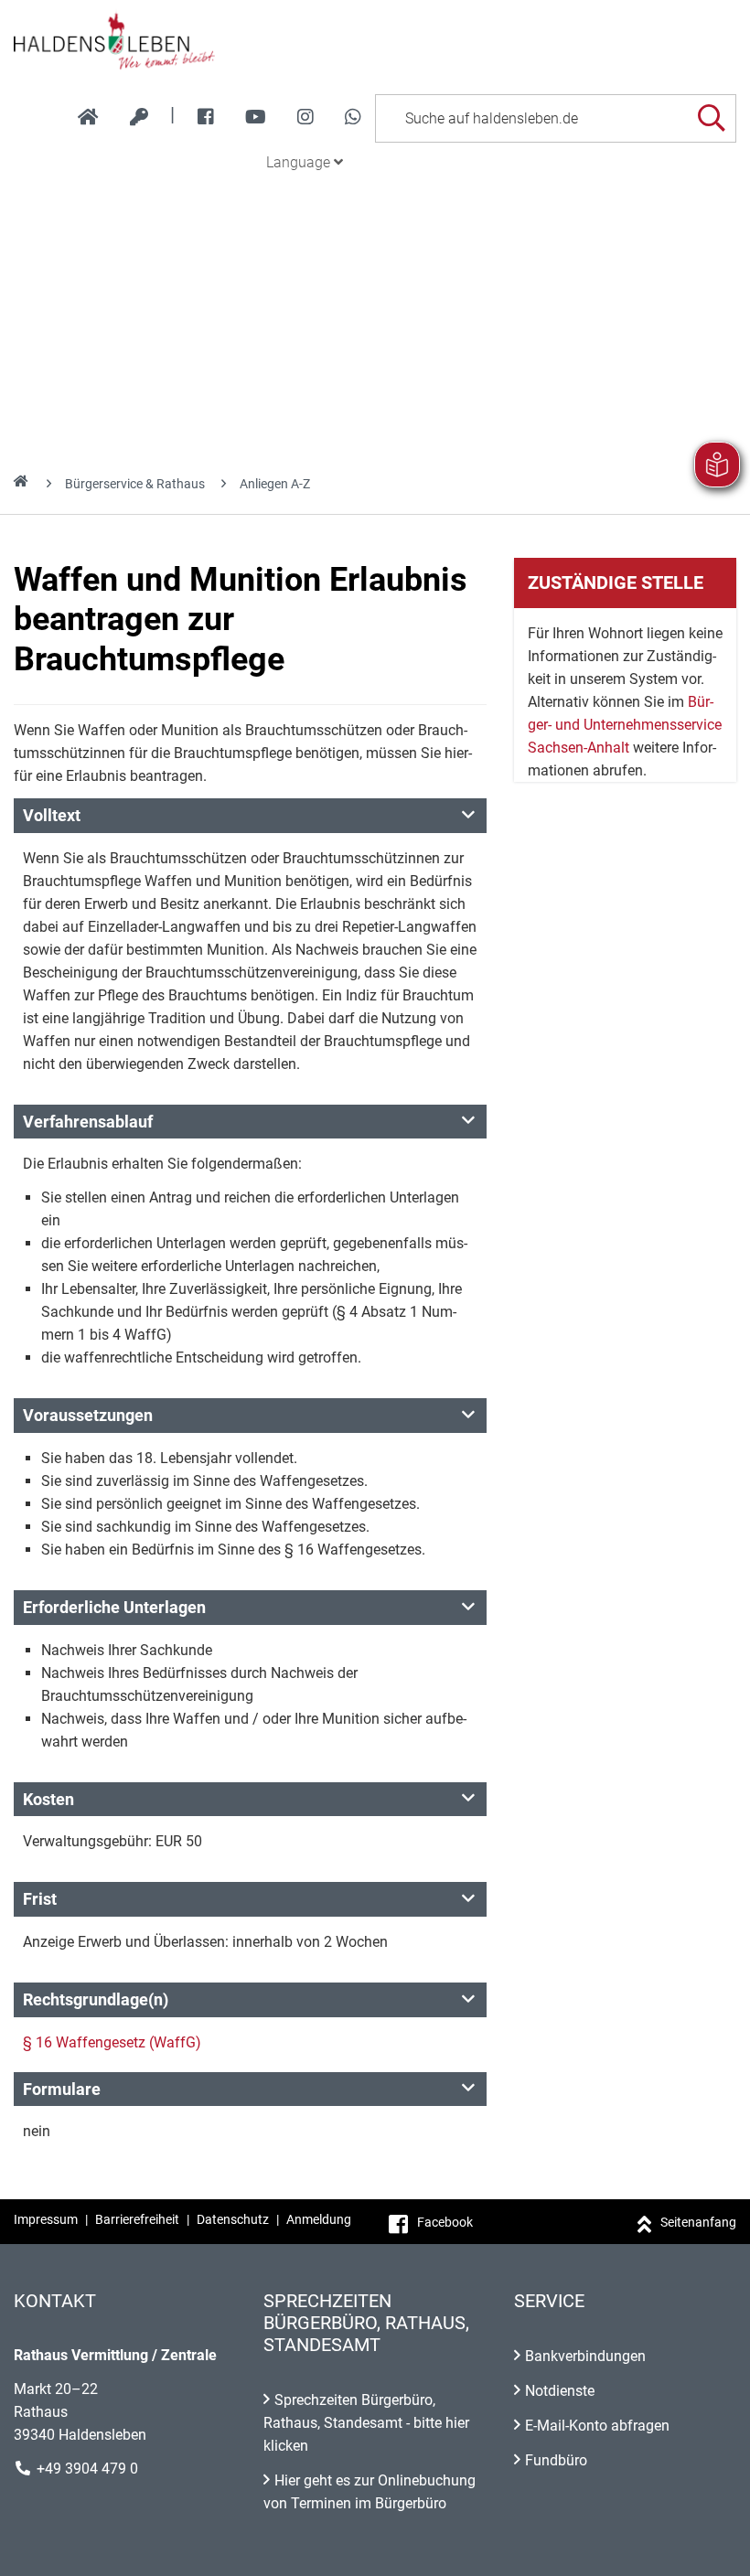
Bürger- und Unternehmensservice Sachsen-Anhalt (625, 725)
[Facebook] (206, 117)
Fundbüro (556, 2460)
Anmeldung (319, 2219)
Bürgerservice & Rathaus (135, 484)
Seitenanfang (698, 2222)
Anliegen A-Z (275, 484)
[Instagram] (305, 117)
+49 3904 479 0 (87, 2469)
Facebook (445, 2222)
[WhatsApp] (353, 117)
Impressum (46, 2219)
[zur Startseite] (88, 117)
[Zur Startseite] (375, 40)
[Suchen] (711, 118)
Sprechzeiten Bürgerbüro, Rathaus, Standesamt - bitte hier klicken (366, 2423)
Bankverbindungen (585, 2356)
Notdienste (560, 2391)
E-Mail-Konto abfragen (597, 2426)
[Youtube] (256, 117)
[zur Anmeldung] (139, 117)
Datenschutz (233, 2219)
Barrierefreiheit (137, 2219)
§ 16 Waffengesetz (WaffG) (112, 2042)
